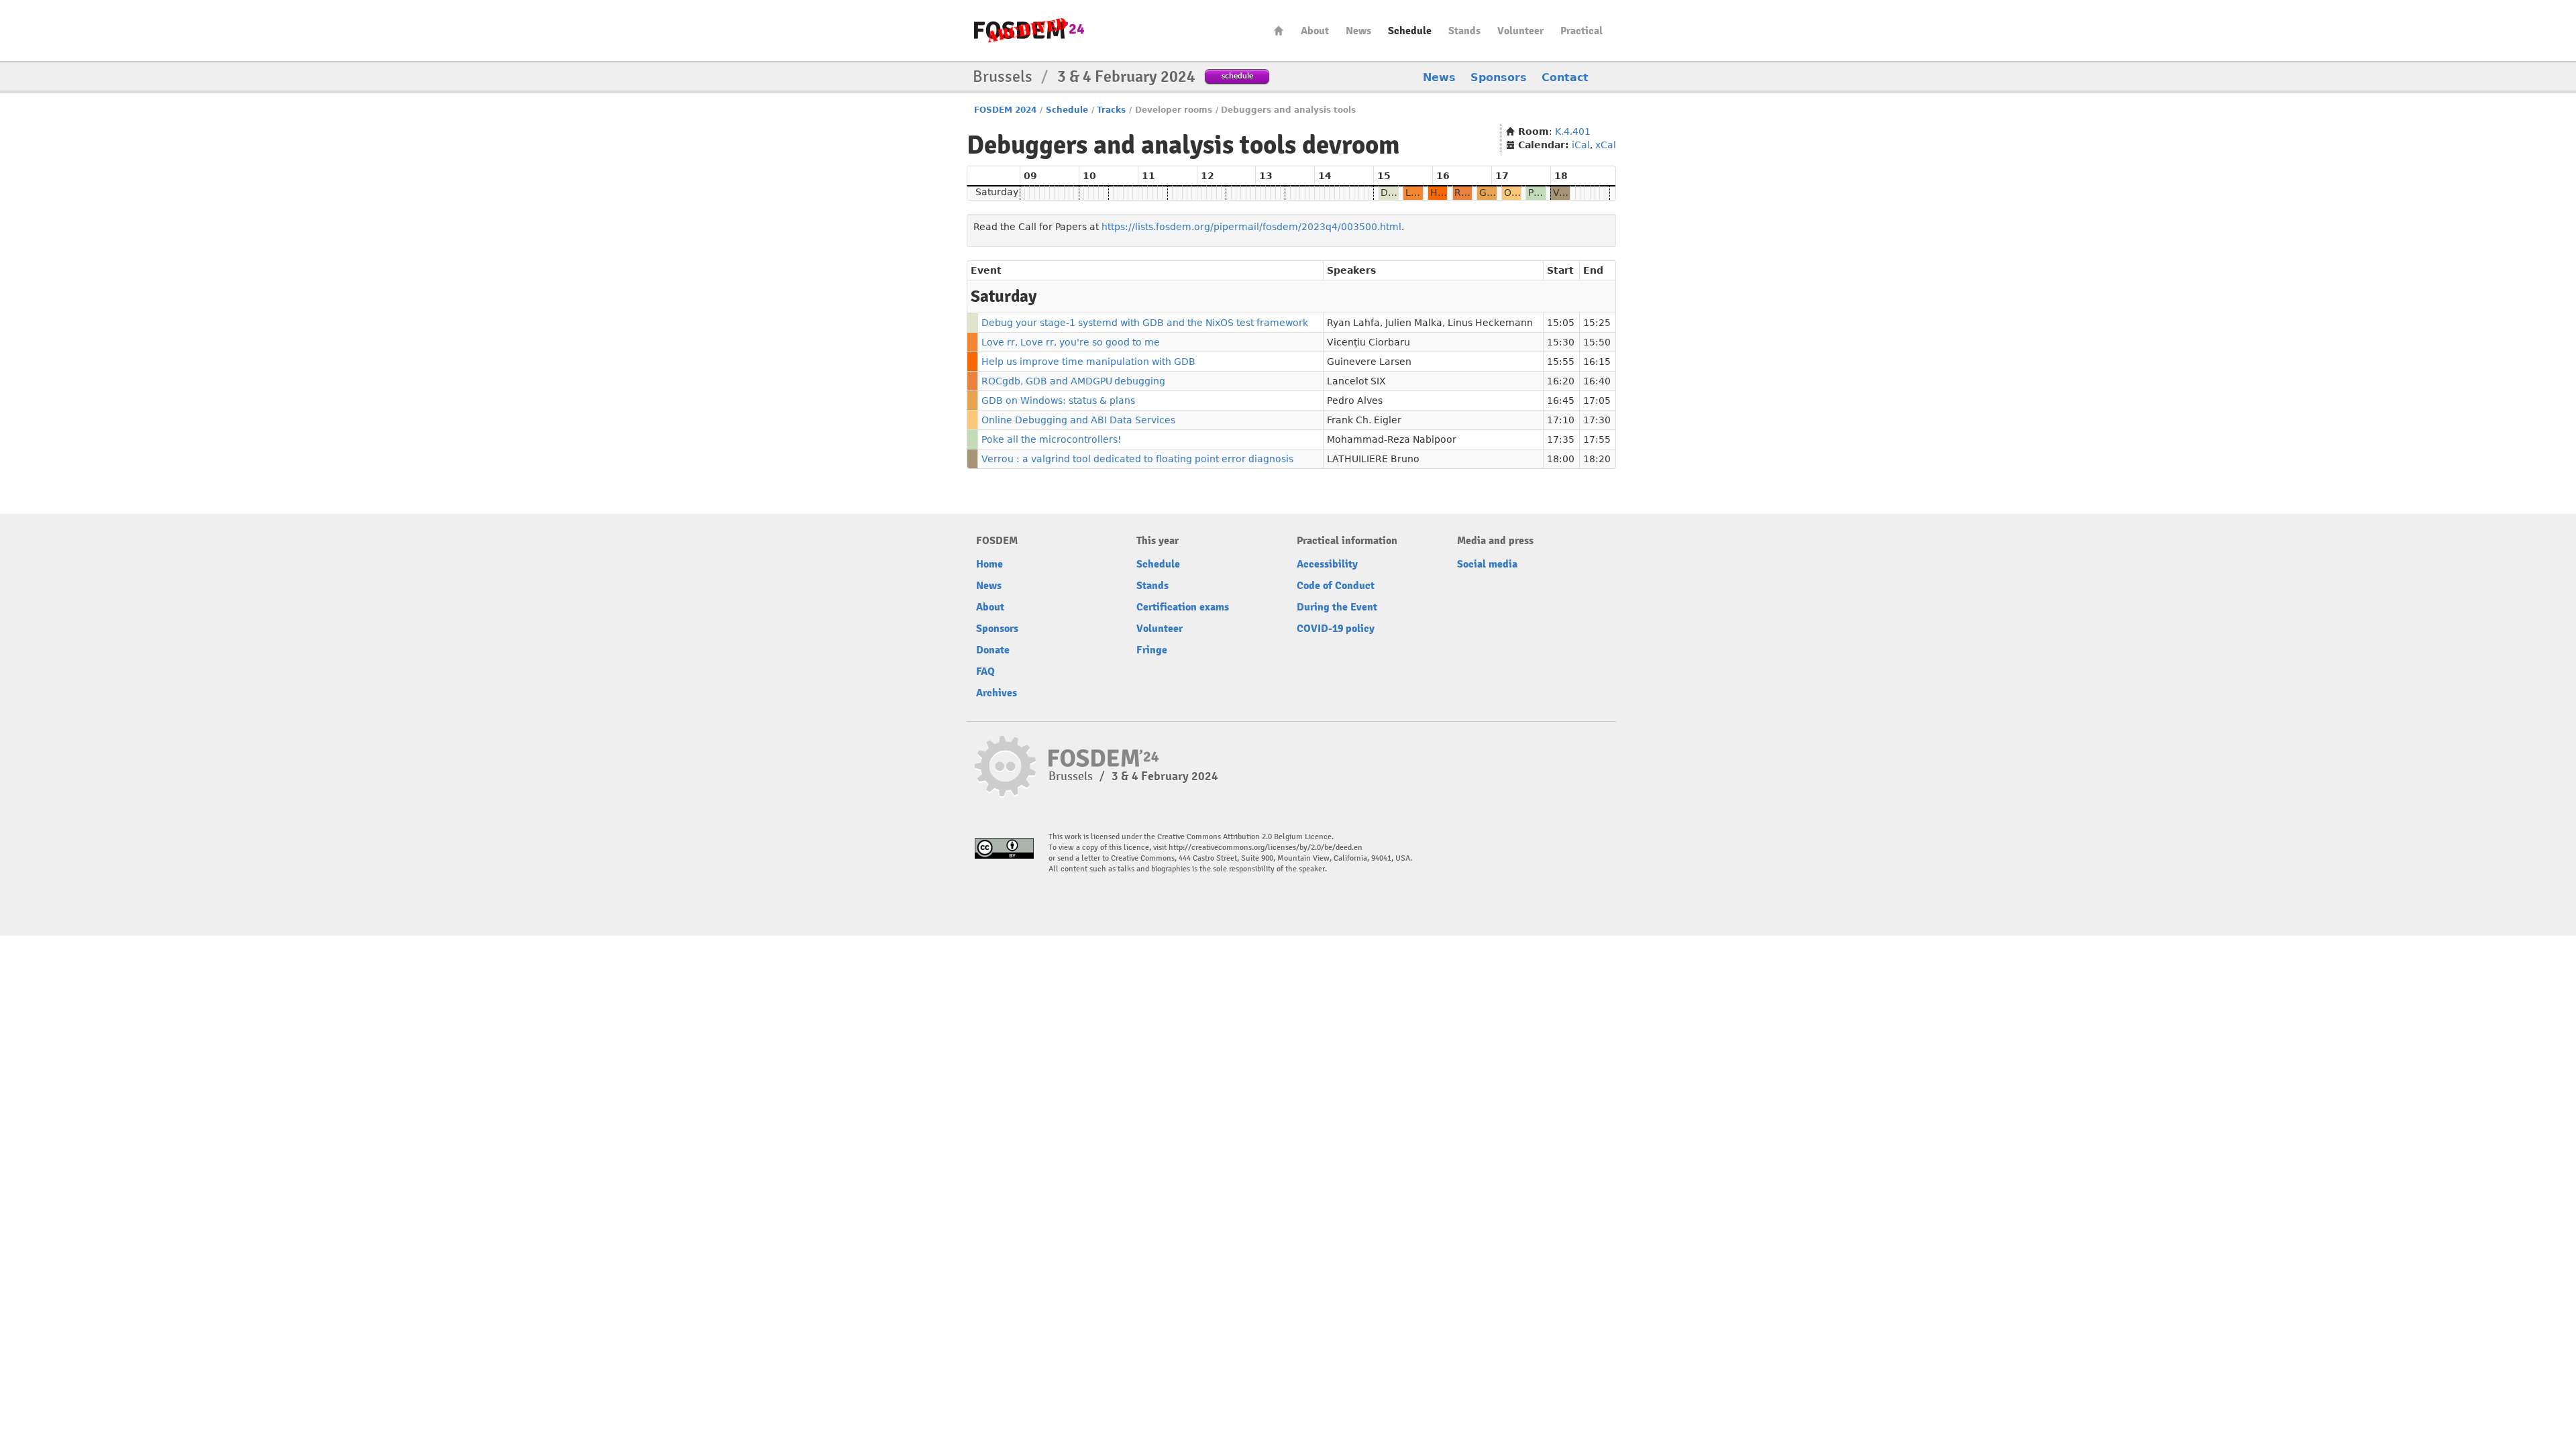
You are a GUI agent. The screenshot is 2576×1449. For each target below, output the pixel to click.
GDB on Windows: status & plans (1058, 400)
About (1315, 31)
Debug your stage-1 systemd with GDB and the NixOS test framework (1145, 323)
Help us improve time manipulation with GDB (1088, 362)
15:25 (1597, 323)
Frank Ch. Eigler (1364, 420)
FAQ (985, 672)
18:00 (1561, 459)
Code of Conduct (1336, 586)
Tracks (1111, 110)
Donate (993, 650)
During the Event (1337, 607)
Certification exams (1183, 607)
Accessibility (1327, 564)
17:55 (1597, 439)
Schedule (1410, 31)
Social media (1487, 564)
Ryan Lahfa (1353, 323)
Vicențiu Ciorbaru (1368, 342)
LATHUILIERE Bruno (1373, 459)
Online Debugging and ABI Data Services (1078, 420)
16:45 (1561, 400)
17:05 (1597, 400)
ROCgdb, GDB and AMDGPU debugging (1073, 381)
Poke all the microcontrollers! (1052, 439)
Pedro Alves (1355, 400)
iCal (1581, 145)
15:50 (1597, 342)
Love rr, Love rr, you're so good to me (1071, 342)
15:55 (1561, 362)
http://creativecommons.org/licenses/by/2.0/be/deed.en (1266, 848)
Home (1279, 31)
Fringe (1152, 650)
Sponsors (1499, 77)
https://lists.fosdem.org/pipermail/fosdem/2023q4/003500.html (1251, 227)
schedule (1237, 75)
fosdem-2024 (1029, 31)
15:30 (1561, 342)
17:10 (1561, 420)
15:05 (1561, 323)
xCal (1606, 145)
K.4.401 (1573, 131)
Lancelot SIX (1356, 381)
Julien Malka (1414, 323)
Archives (997, 693)
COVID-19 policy (1336, 629)
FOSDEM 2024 (1005, 110)
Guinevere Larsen (1369, 362)
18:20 (1597, 459)
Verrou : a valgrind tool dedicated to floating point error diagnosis (1137, 459)
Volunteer (1520, 31)
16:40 (1597, 381)
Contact (1565, 77)
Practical (1581, 31)
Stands (1464, 31)
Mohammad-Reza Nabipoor (1392, 439)
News (1358, 31)
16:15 (1597, 362)
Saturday (997, 192)
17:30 (1597, 420)
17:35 (1561, 439)
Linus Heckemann (1490, 323)
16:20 (1561, 381)
